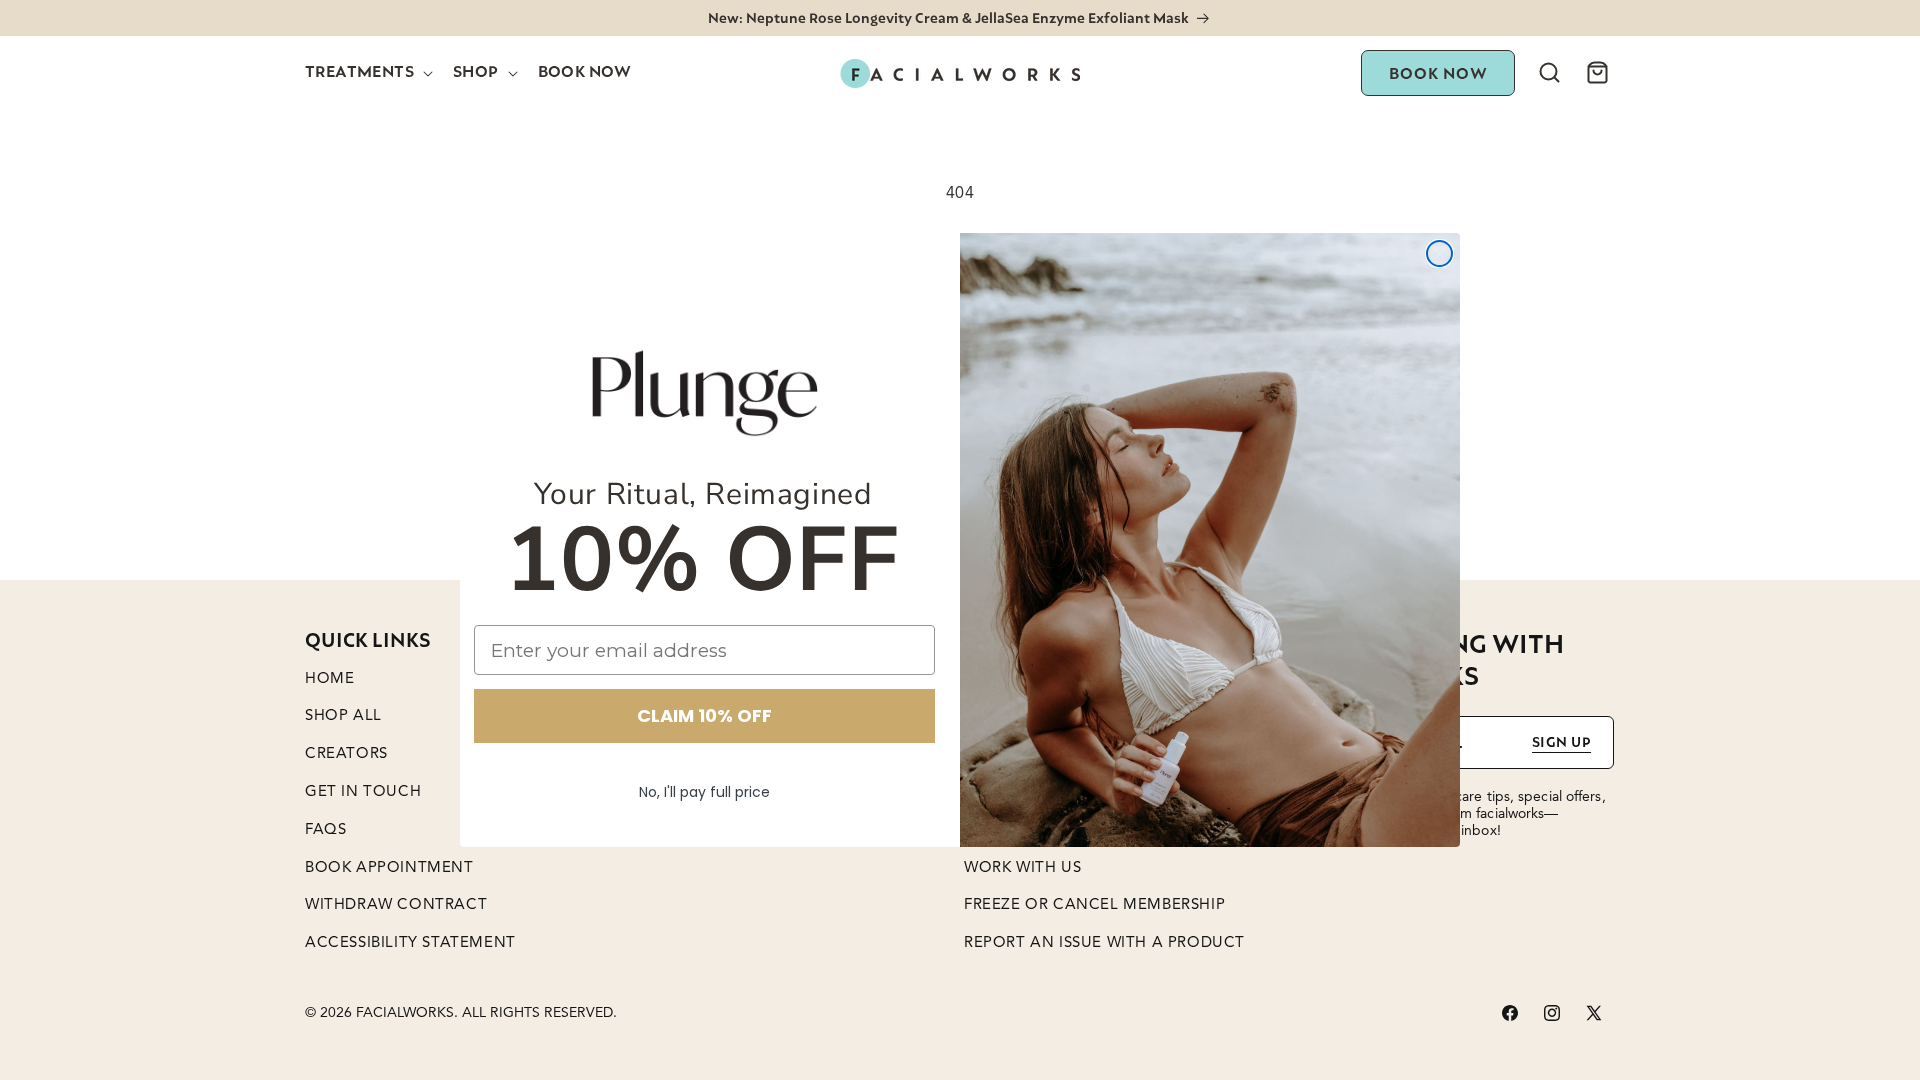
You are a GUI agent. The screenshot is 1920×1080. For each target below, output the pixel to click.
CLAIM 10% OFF (704, 715)
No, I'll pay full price (704, 792)
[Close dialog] (1439, 253)
